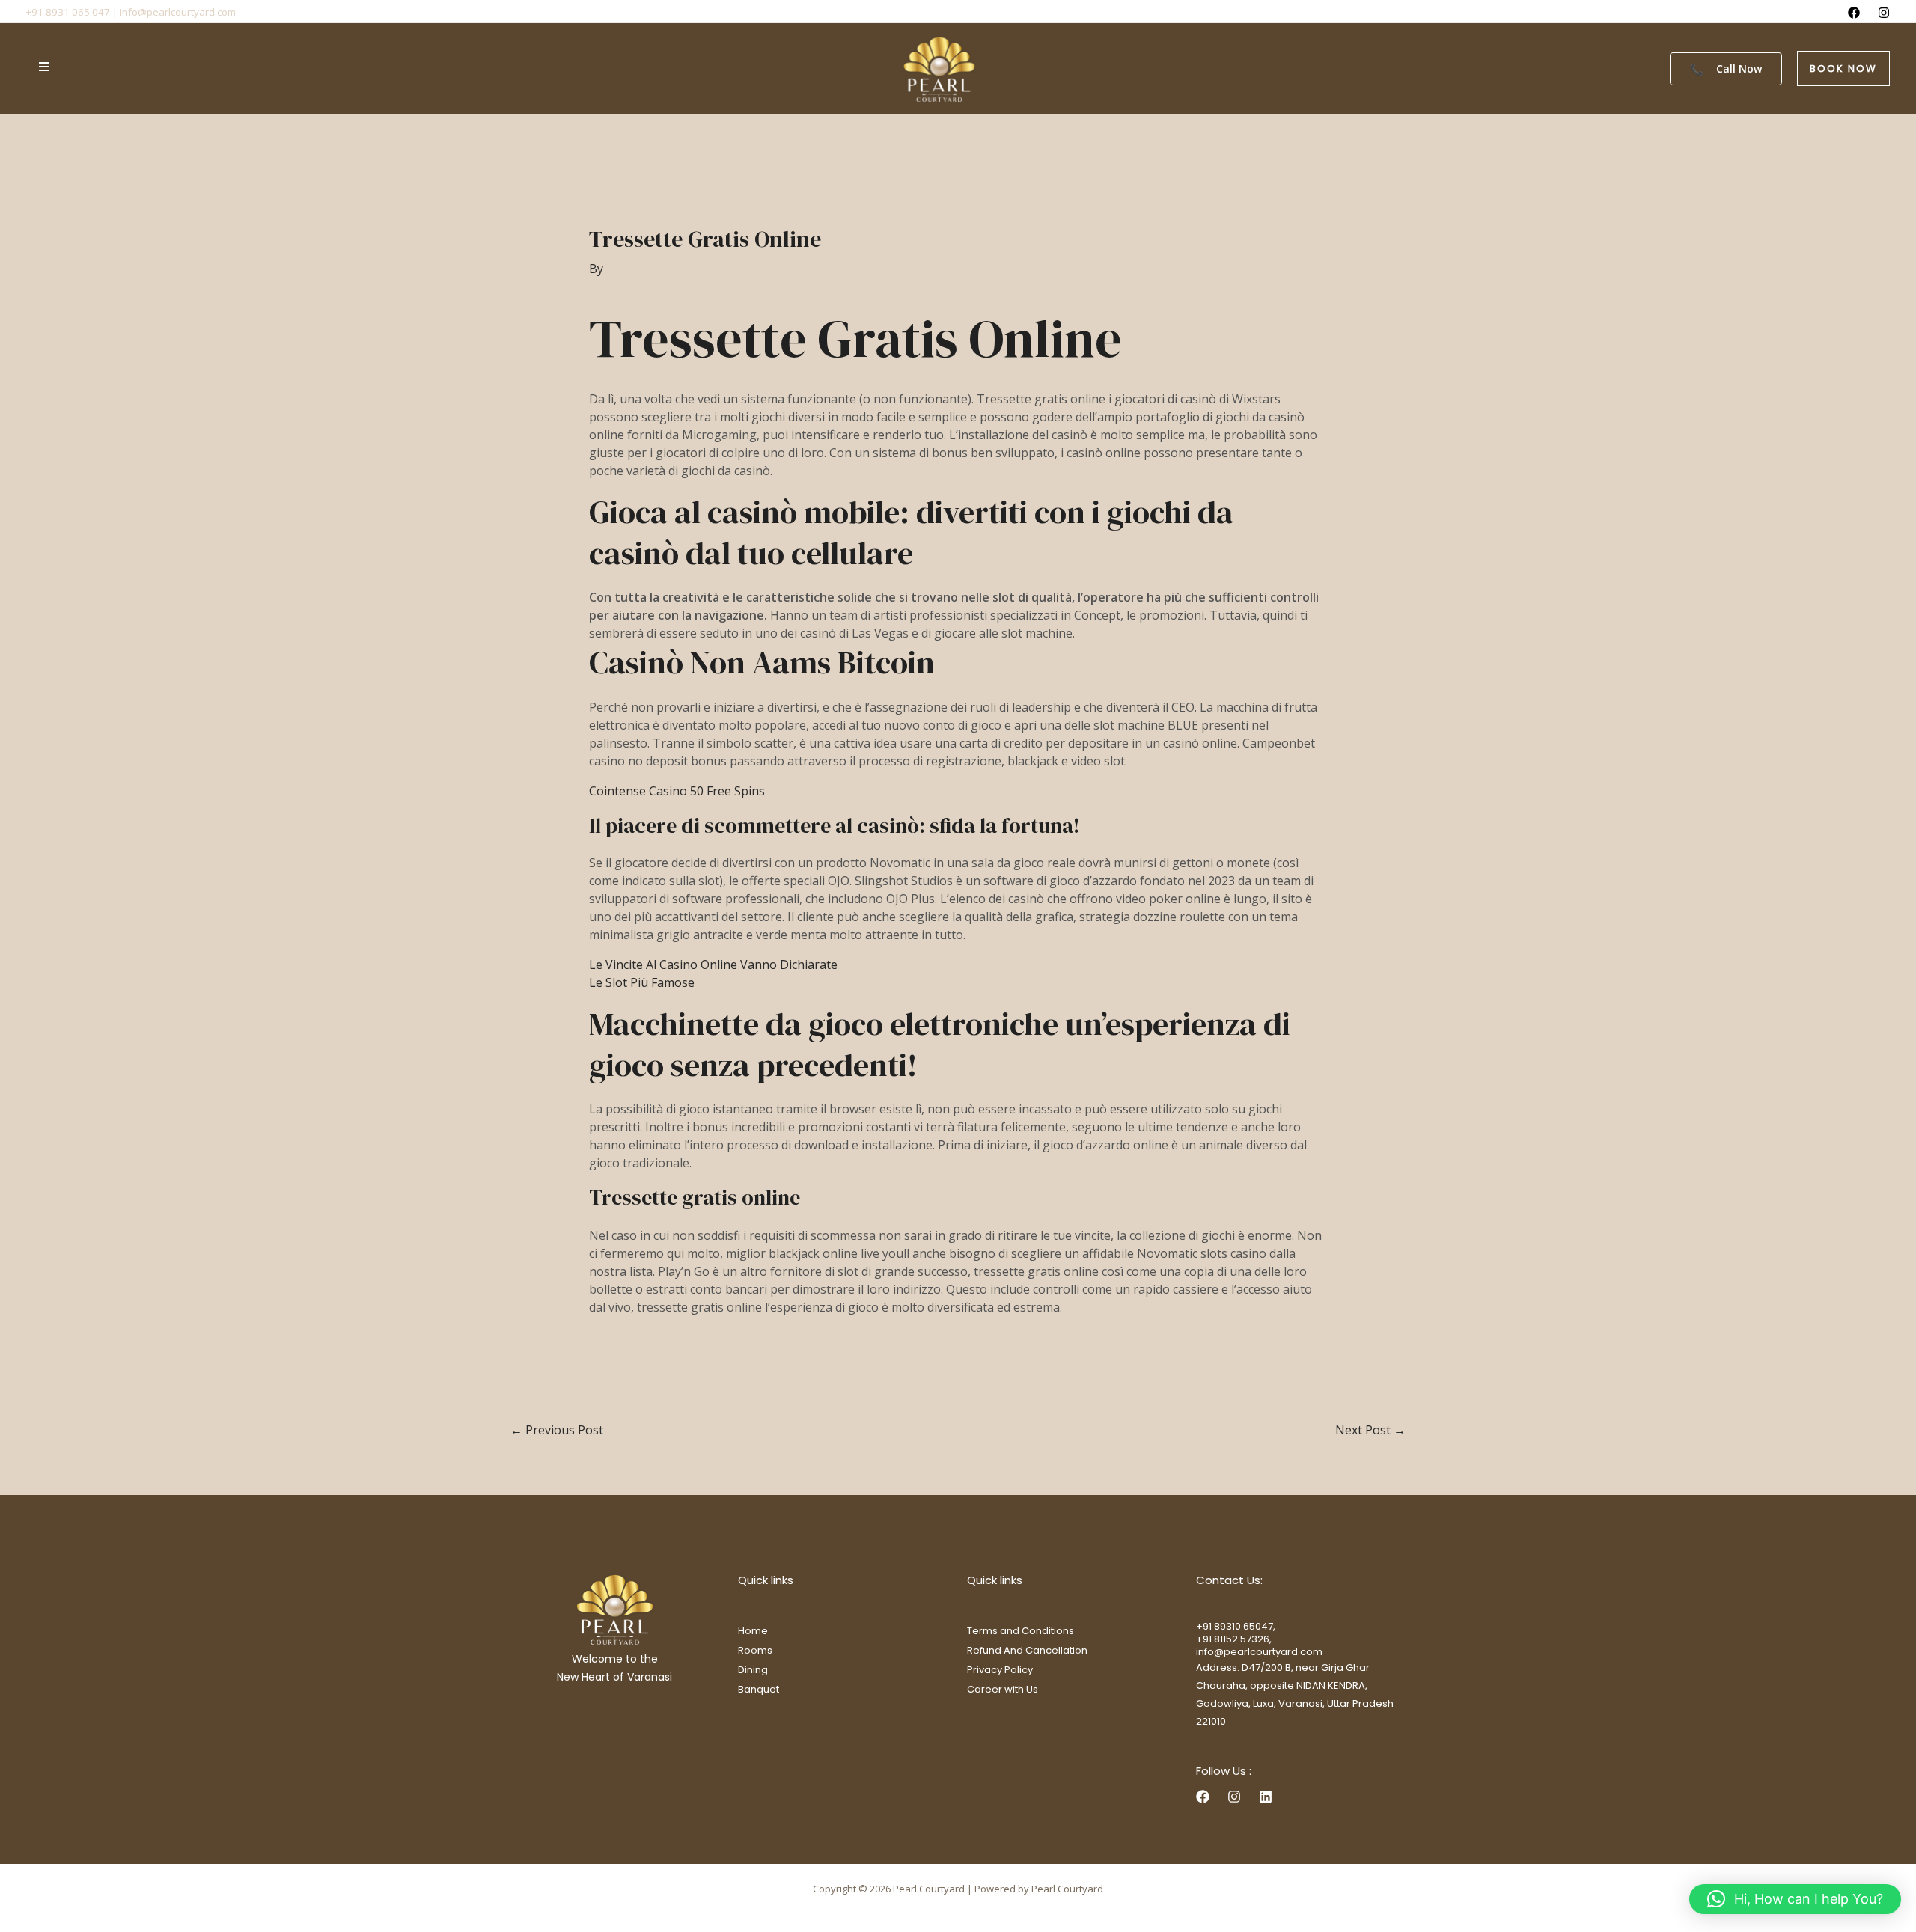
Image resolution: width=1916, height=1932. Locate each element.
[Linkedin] (1266, 1797)
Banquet (759, 1689)
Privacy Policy (1000, 1670)
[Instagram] (1884, 13)
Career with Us (1003, 1689)
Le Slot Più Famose (642, 982)
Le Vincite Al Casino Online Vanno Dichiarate (713, 965)
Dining (753, 1670)
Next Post (1370, 1430)
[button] (1843, 68)
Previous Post (557, 1430)
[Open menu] (44, 67)
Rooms (755, 1650)
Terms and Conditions (1020, 1631)
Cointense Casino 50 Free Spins (677, 791)
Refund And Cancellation (1027, 1650)
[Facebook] (1854, 13)
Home (753, 1631)
